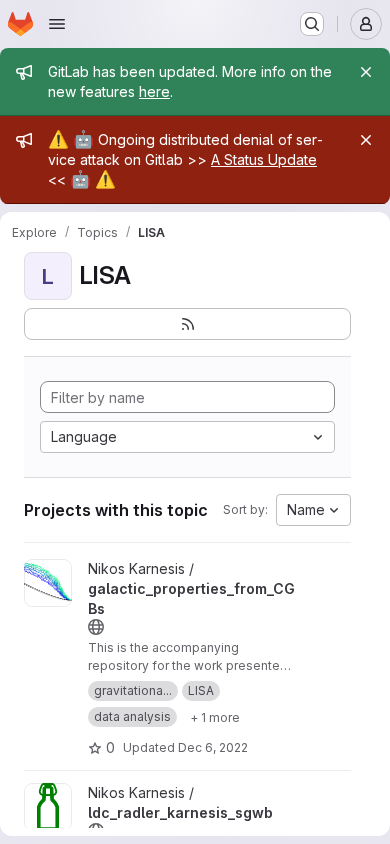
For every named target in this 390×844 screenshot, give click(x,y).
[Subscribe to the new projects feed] (187, 324)
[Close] (366, 72)
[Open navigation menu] (57, 24)
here (154, 91)
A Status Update (264, 159)
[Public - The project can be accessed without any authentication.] (96, 627)
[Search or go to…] (312, 24)
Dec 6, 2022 (213, 747)
